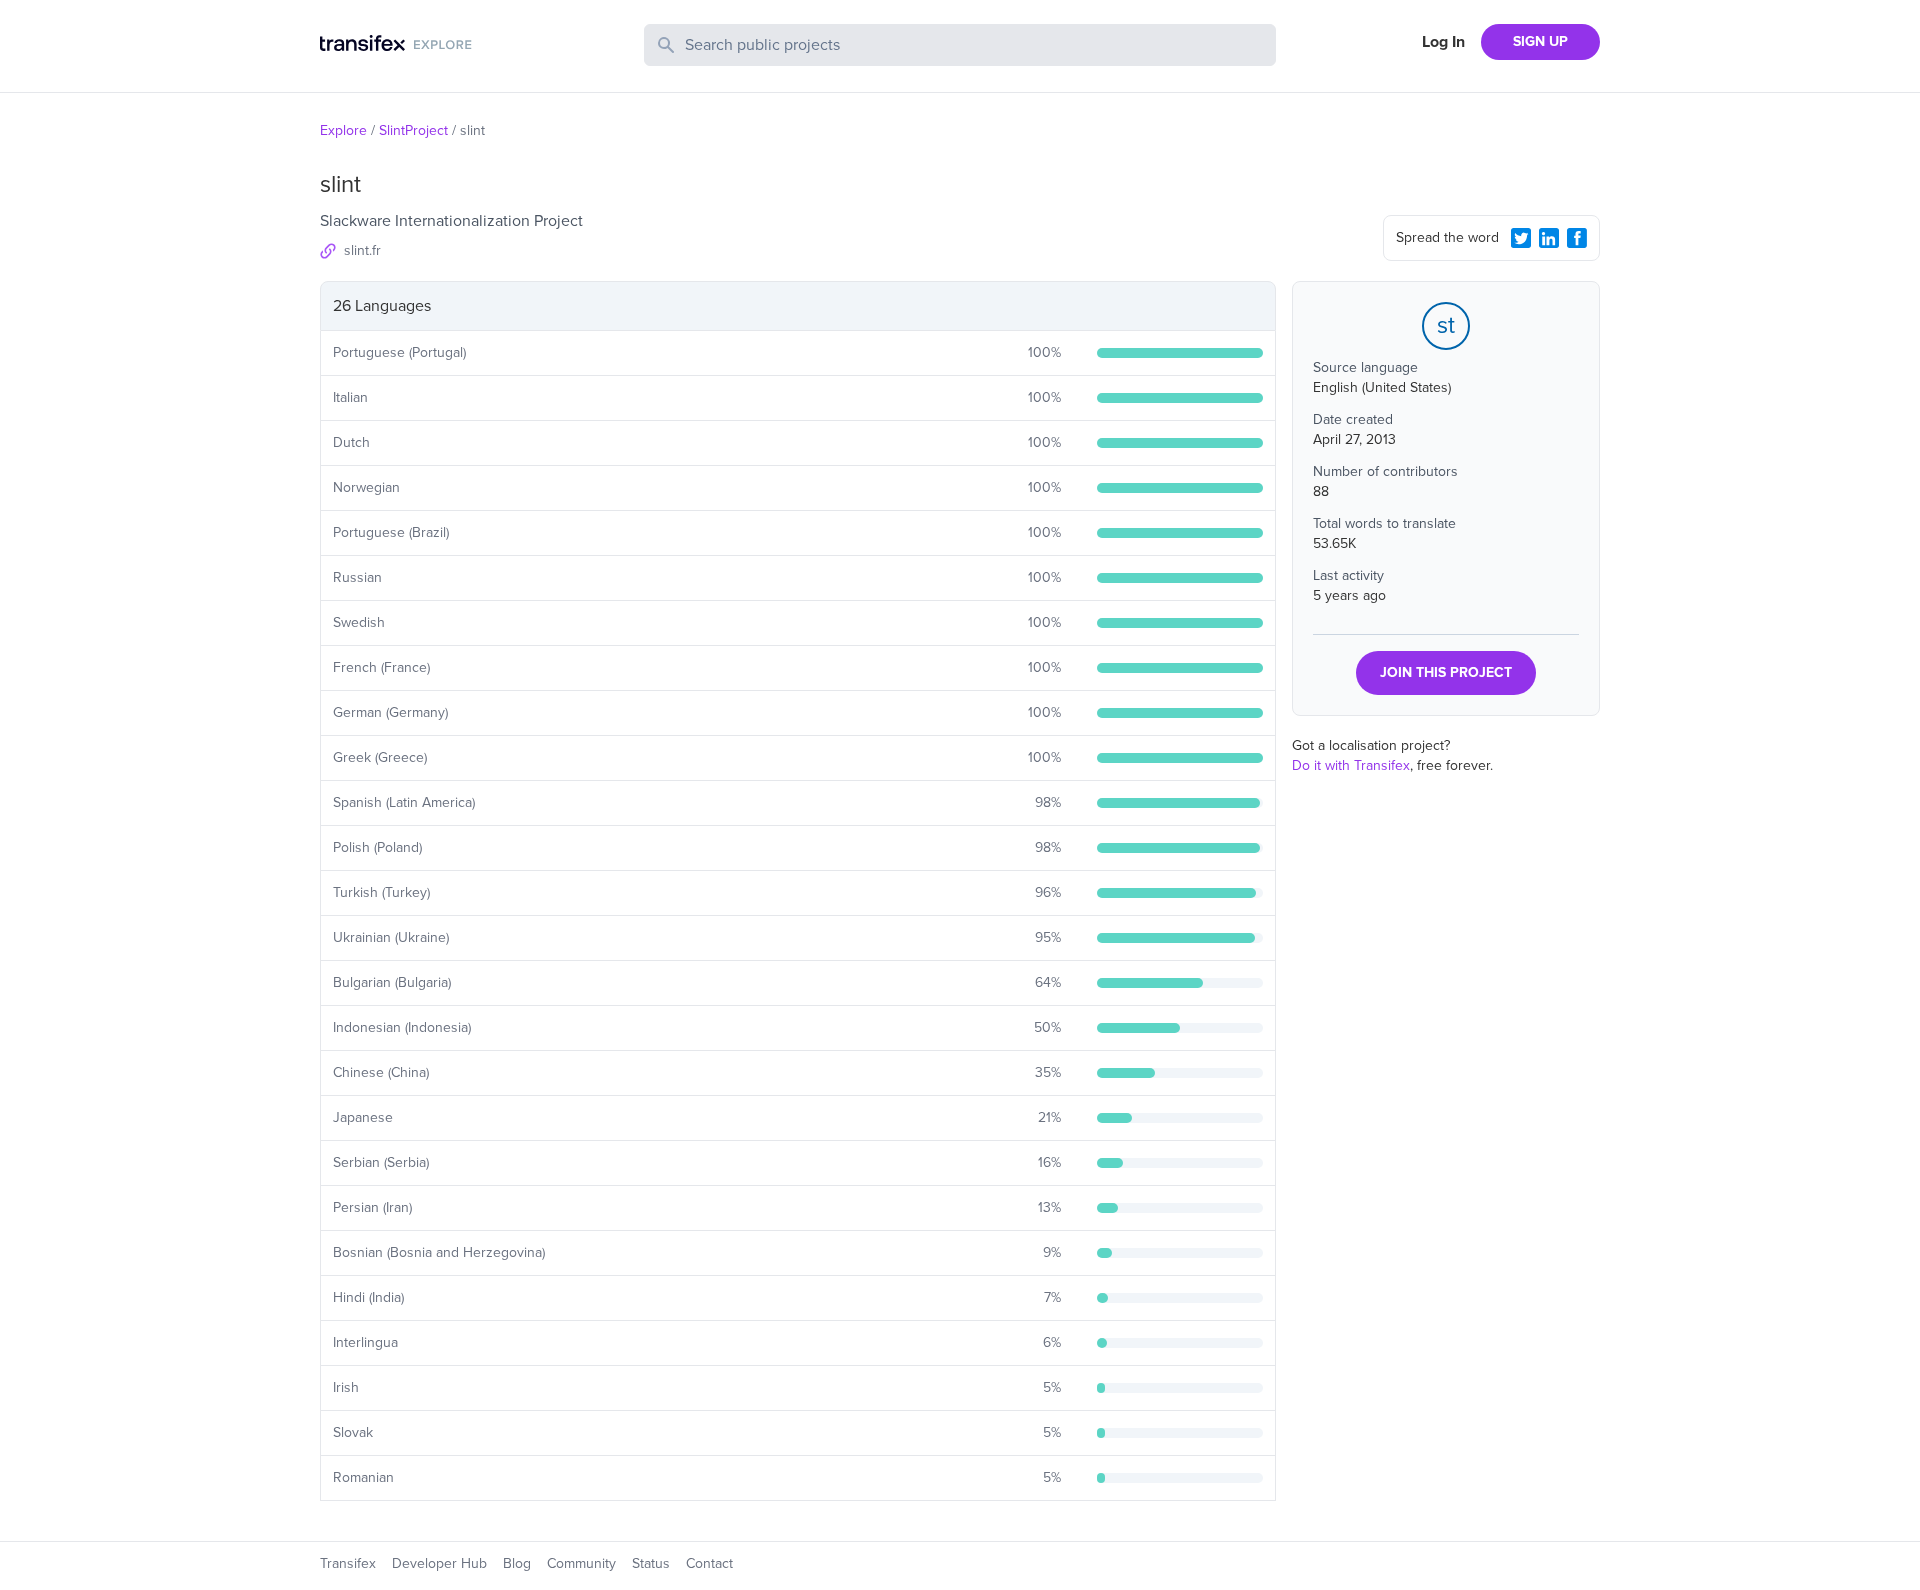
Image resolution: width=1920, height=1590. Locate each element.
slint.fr (362, 250)
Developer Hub (439, 1563)
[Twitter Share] (1521, 238)
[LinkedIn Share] (1549, 238)
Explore (343, 130)
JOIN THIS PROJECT (1446, 672)
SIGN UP (1540, 41)
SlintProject (413, 130)
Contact (709, 1563)
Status (651, 1563)
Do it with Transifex (1351, 765)
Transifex (348, 1563)
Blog (517, 1563)
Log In (1443, 42)
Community (581, 1563)
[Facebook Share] (1577, 238)
